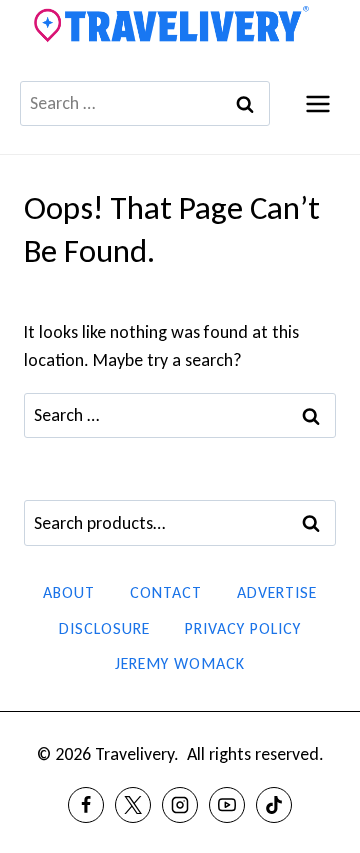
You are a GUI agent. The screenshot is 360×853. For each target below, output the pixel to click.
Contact (166, 592)
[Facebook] (86, 805)
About (69, 592)
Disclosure (104, 628)
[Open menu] (317, 103)
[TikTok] (274, 805)
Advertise (277, 592)
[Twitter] (133, 805)
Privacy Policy (243, 628)
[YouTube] (227, 805)
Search (317, 524)
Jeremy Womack (180, 663)
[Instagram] (180, 805)
